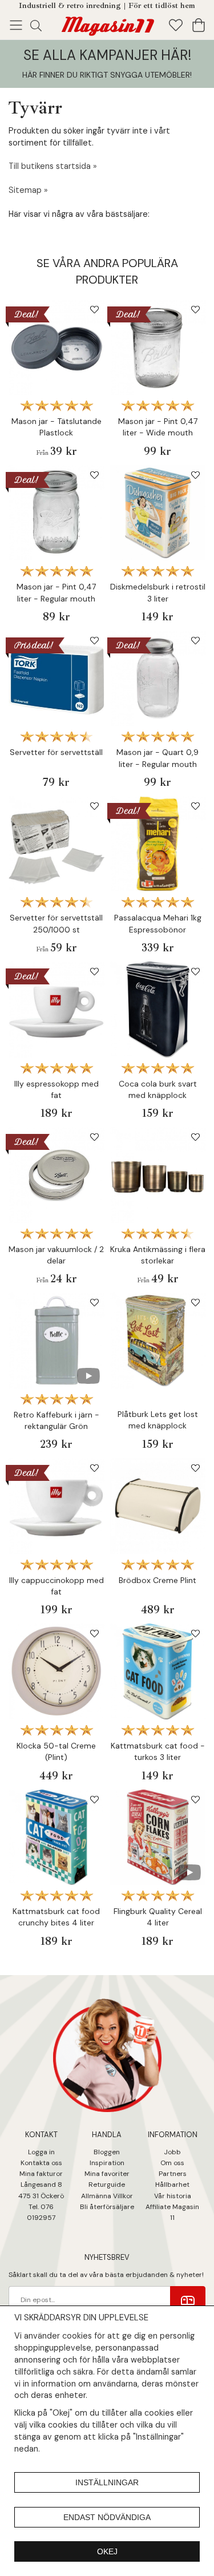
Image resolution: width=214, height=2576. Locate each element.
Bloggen (107, 2152)
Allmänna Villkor (107, 2196)
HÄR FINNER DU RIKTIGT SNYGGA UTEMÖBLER (106, 75)
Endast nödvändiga (107, 2517)
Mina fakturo (40, 2174)
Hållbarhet (172, 2185)
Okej (107, 2551)
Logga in (41, 2152)
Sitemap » (28, 190)
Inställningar (107, 2482)
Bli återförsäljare (107, 2207)
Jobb (172, 2152)
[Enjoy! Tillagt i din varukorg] (107, 24)
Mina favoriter (107, 2174)
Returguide (107, 2185)
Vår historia (173, 2196)
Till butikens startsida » (53, 166)
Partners (173, 2174)
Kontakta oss (41, 2163)
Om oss (172, 2163)
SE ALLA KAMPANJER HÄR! (107, 55)
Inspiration (107, 2163)
